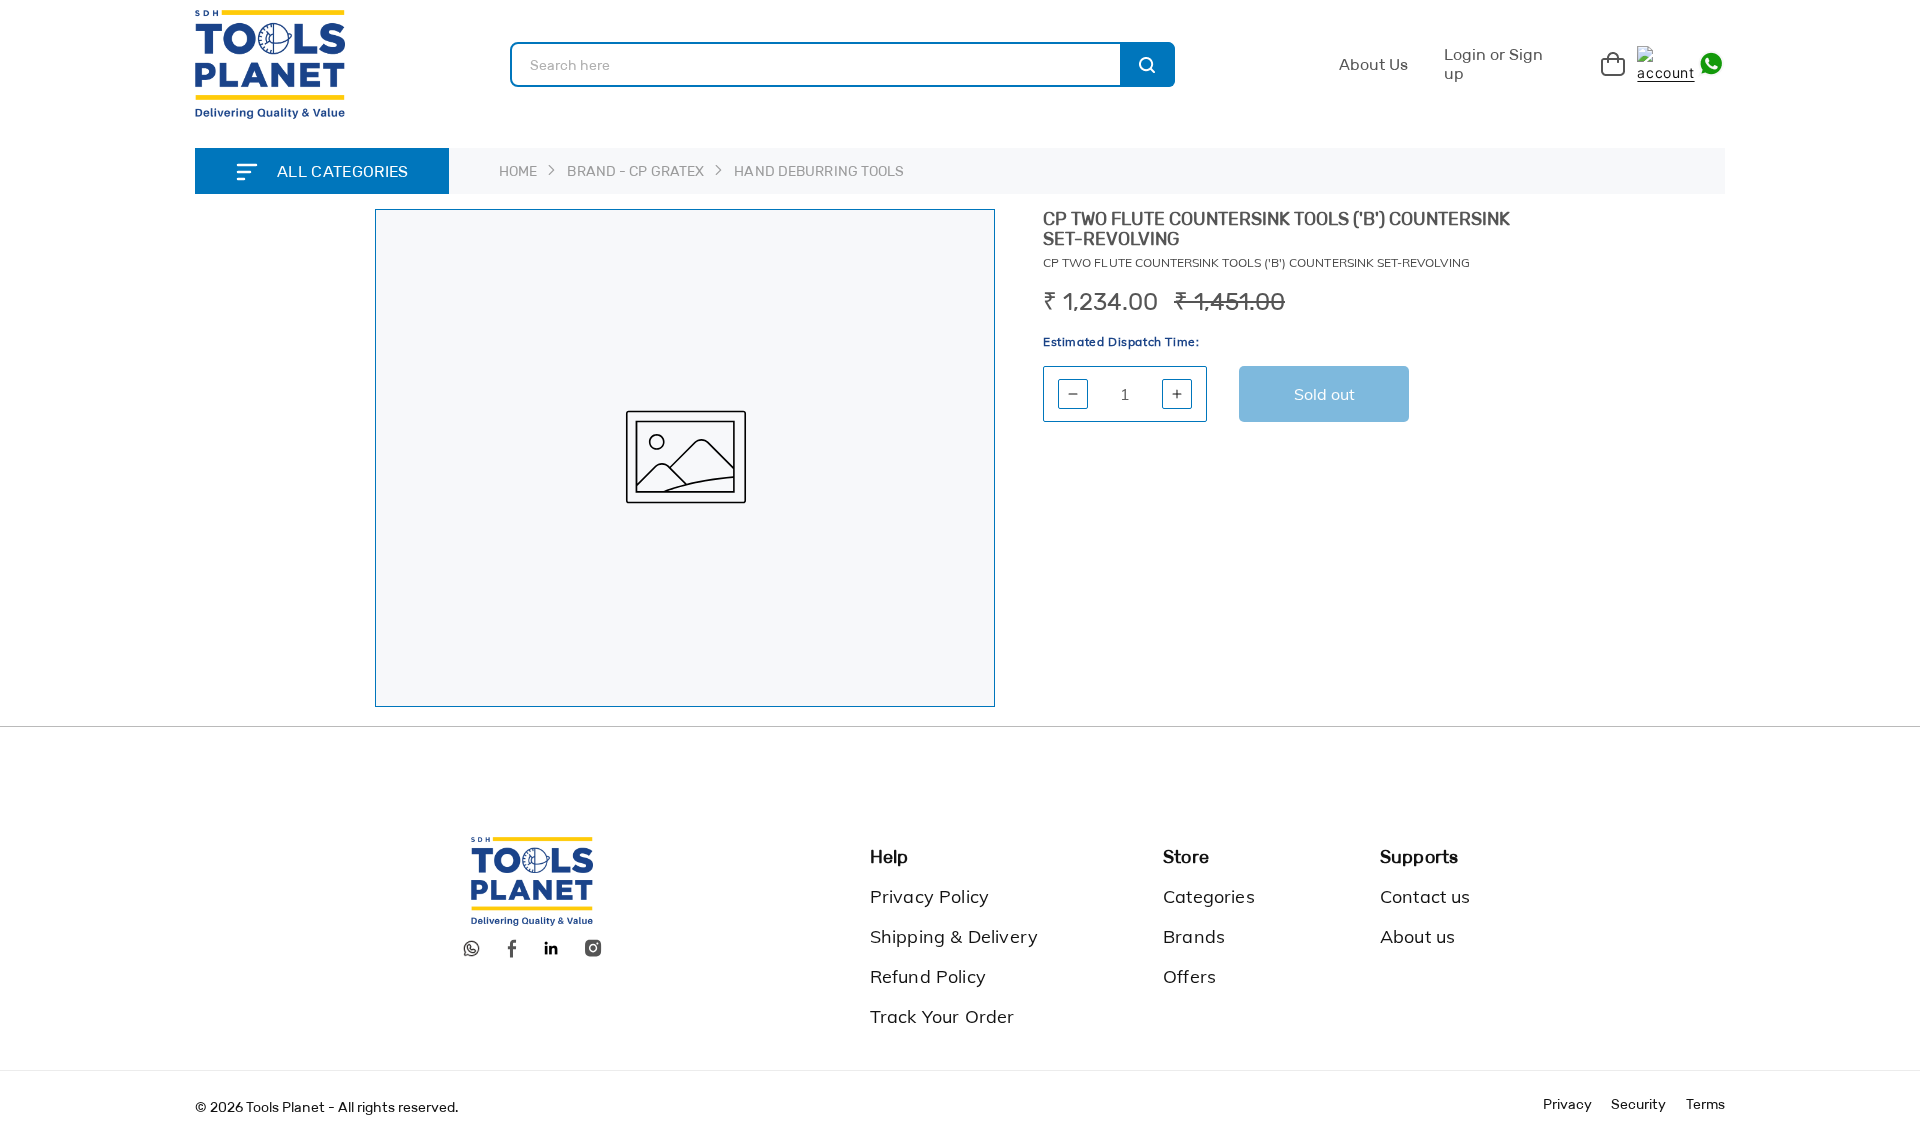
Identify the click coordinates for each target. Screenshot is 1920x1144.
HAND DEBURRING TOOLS (819, 171)
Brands (1194, 936)
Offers (1189, 976)
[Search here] (1147, 64)
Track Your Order (942, 1016)
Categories (1209, 896)
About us (1417, 936)
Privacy (1567, 1104)
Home (518, 171)
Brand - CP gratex (635, 171)
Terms (1705, 1104)
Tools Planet (285, 1107)
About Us (1373, 64)
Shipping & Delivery (954, 936)
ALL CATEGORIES (342, 171)
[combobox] (842, 64)
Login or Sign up (1493, 64)
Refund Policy (928, 976)
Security (1638, 1104)
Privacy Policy (930, 896)
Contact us (1425, 896)
